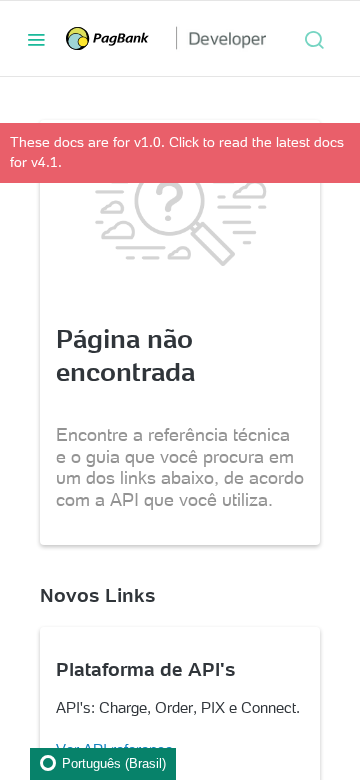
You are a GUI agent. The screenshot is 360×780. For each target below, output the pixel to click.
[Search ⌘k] (314, 39)
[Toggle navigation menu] (36, 39)
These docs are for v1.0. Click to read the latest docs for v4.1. (177, 152)
